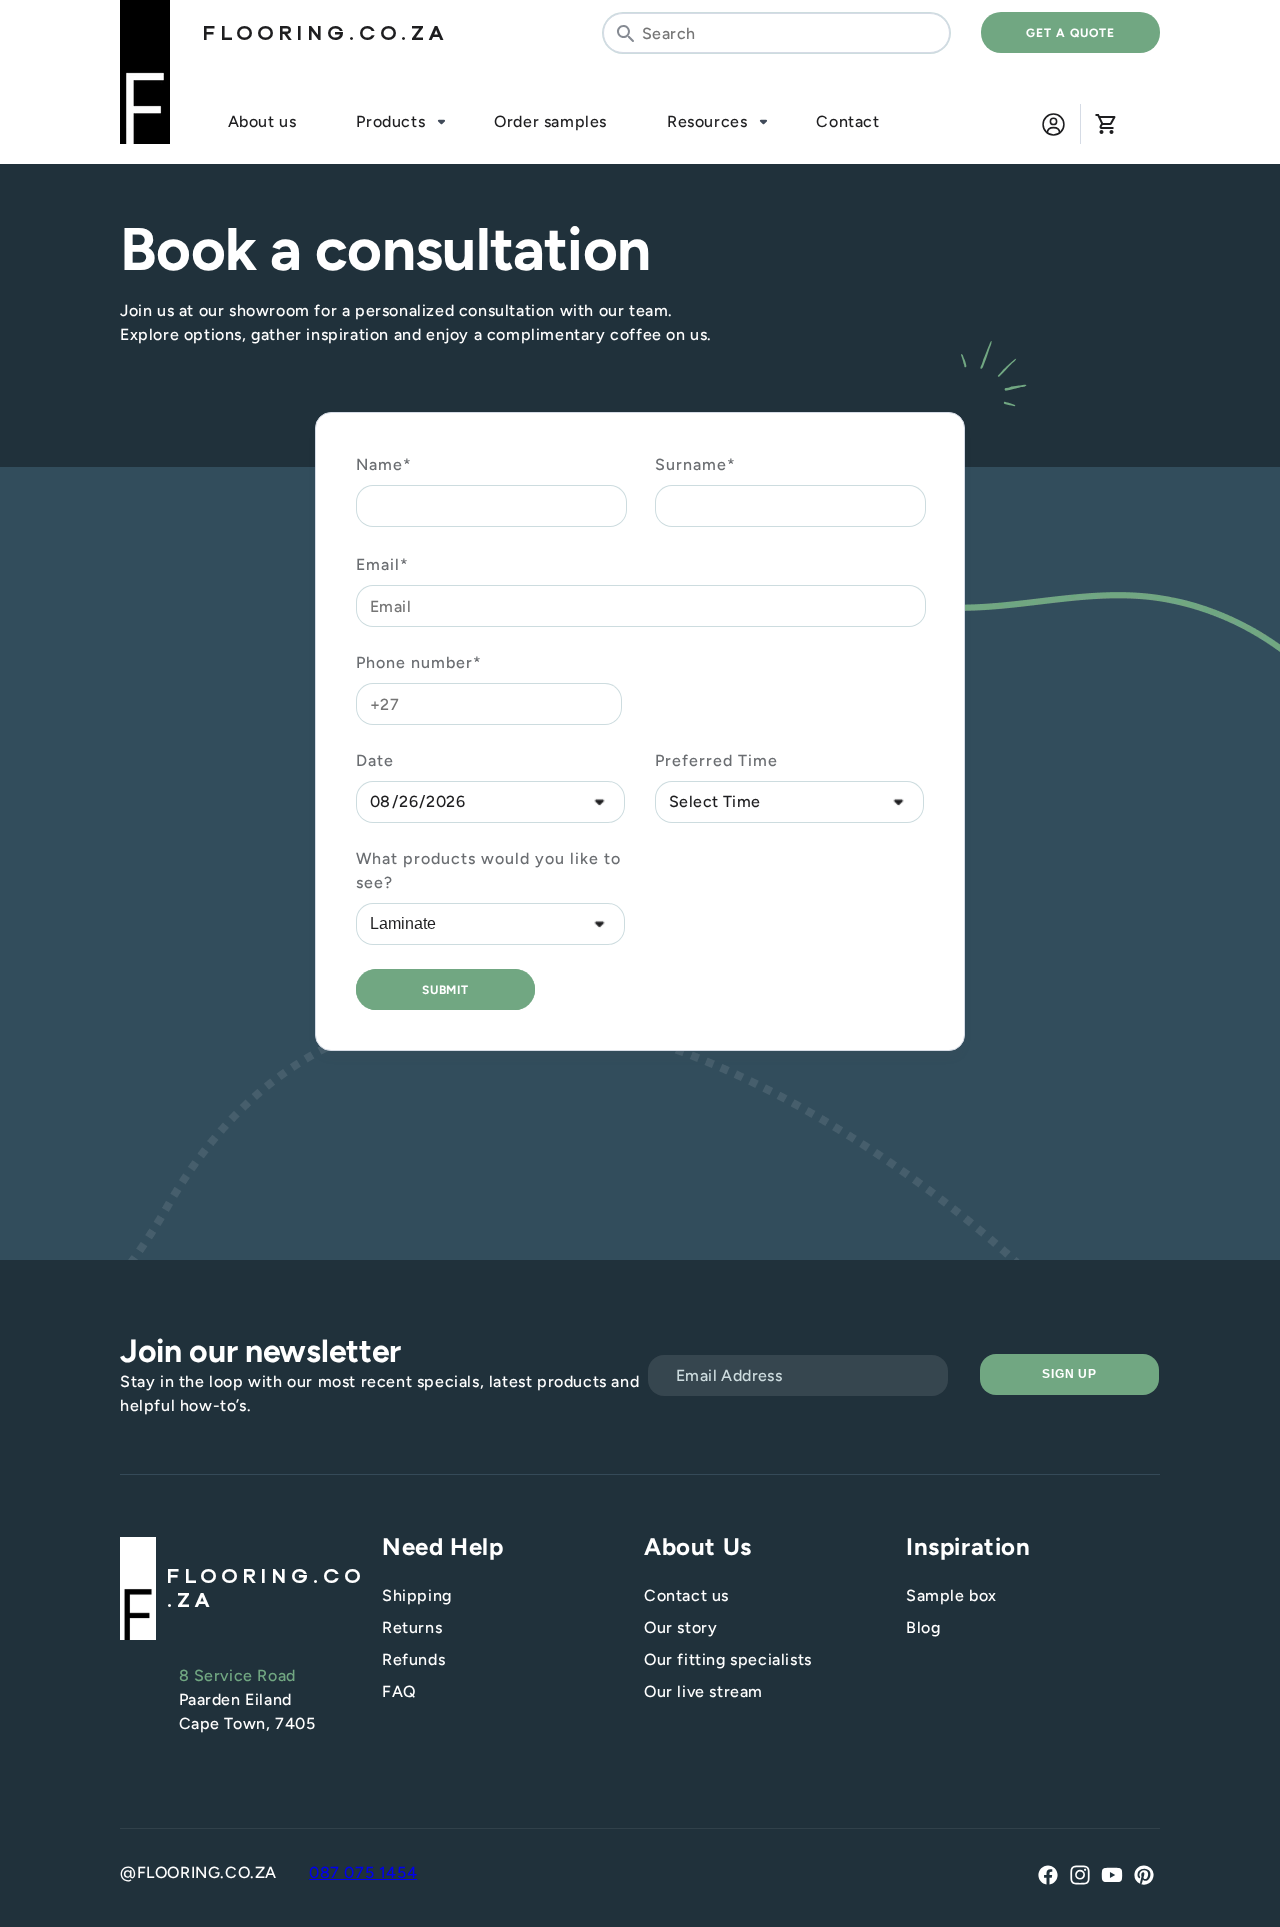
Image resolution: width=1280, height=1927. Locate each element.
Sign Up (1070, 1374)
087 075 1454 (363, 1872)
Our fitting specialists (728, 1659)
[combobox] (776, 33)
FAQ (399, 1691)
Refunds (413, 1659)
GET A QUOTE (1070, 33)
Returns (412, 1627)
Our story (680, 1627)
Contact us (686, 1595)
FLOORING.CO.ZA (325, 33)
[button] (1105, 124)
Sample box (951, 1595)
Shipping (417, 1595)
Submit (446, 990)
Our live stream (703, 1691)
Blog (923, 1627)
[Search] (625, 33)
